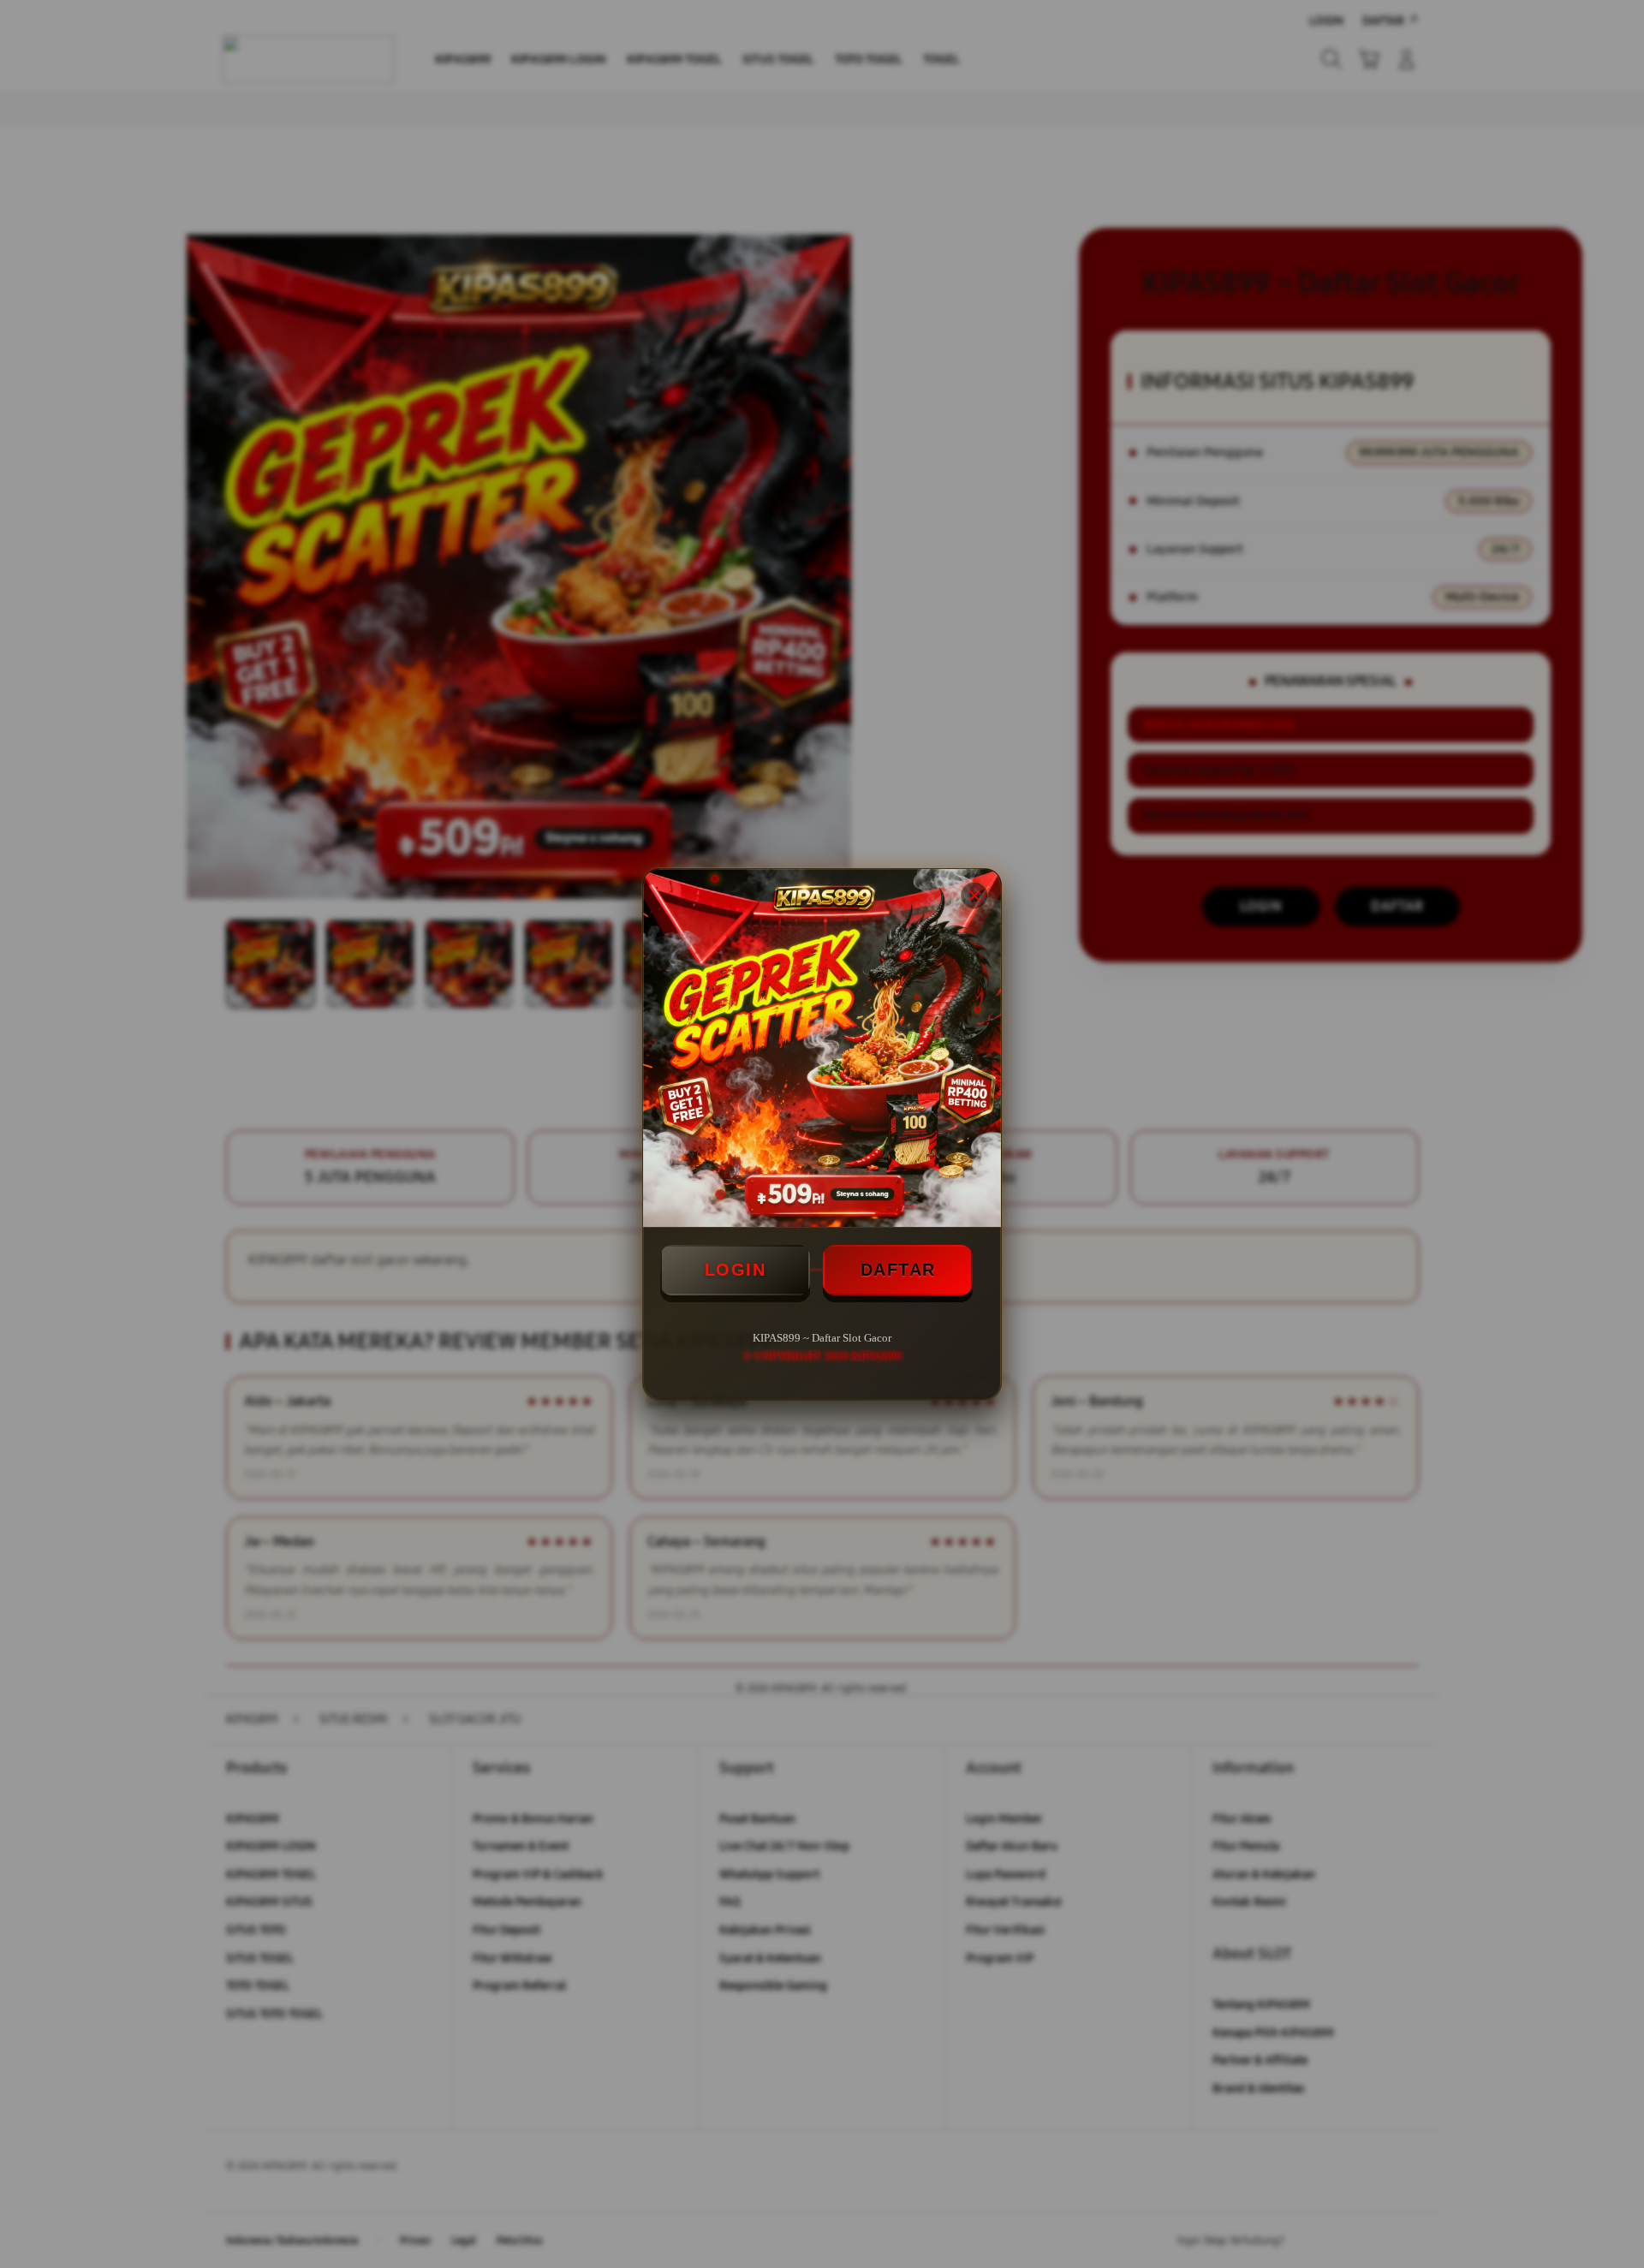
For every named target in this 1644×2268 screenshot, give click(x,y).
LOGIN (736, 1270)
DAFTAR (898, 1270)
